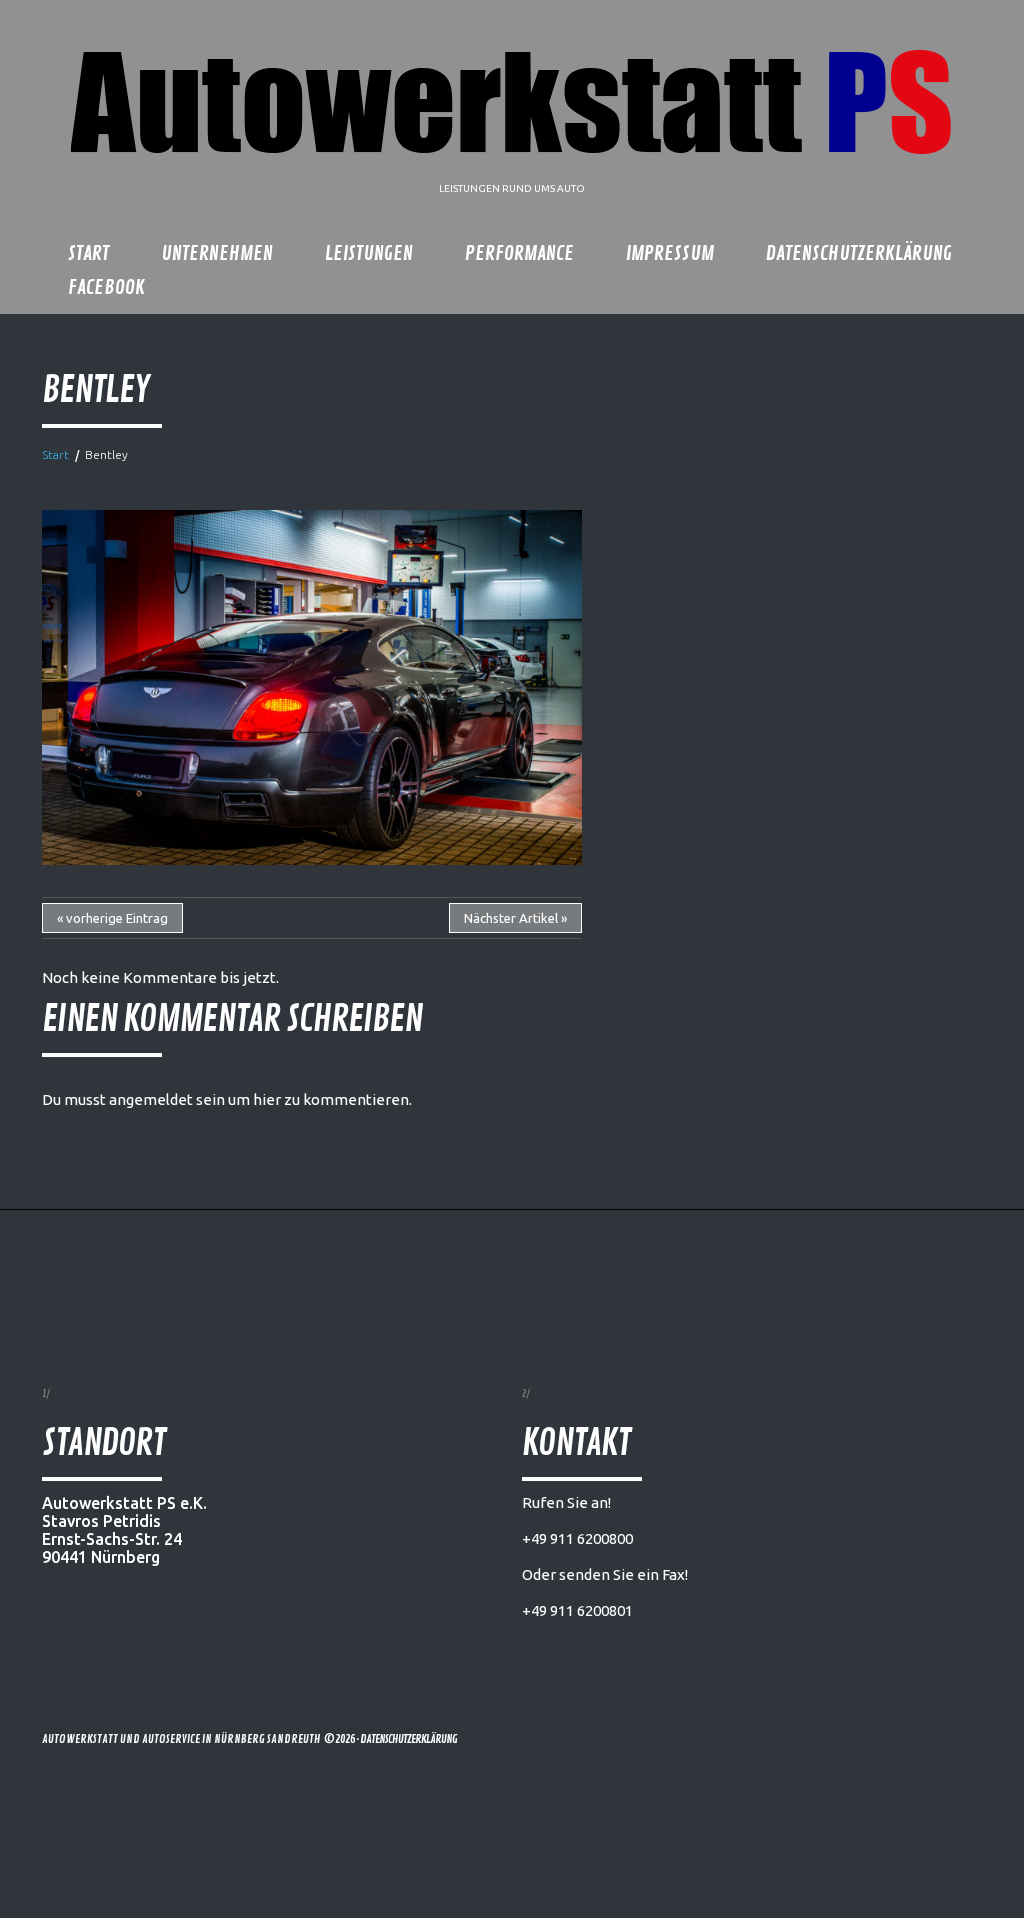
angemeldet (151, 1099)
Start (55, 454)
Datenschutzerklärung (408, 1739)
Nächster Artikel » (515, 918)
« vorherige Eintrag (112, 918)
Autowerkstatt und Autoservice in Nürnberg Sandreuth (181, 1739)
